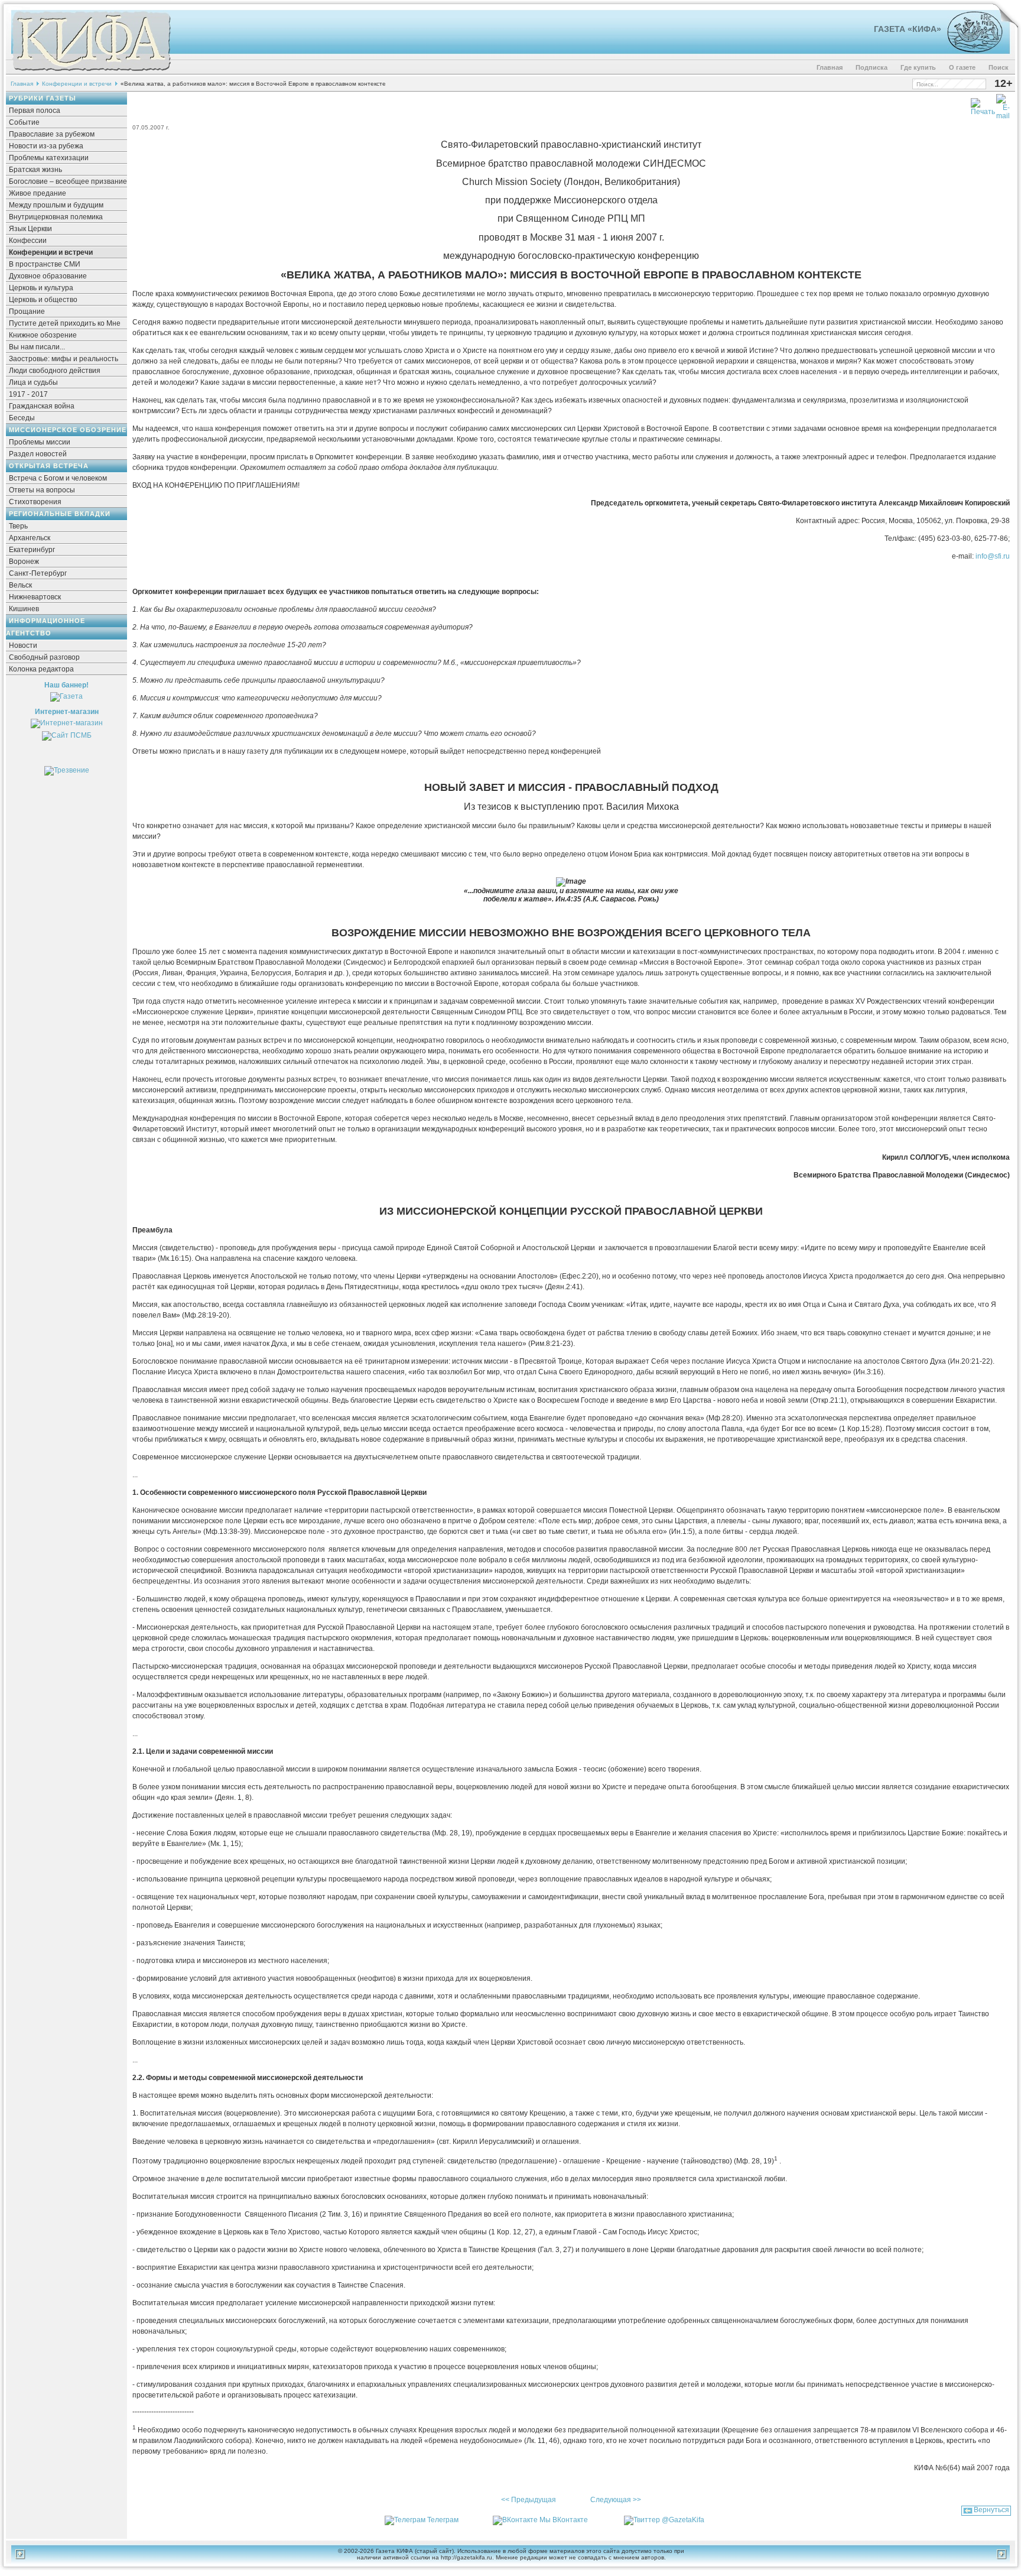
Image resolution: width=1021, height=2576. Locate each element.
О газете (962, 67)
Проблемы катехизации (49, 158)
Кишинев (24, 609)
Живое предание (38, 193)
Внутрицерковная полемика (56, 217)
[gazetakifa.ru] (91, 72)
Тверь (18, 526)
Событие (24, 122)
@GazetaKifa (683, 2520)
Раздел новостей (38, 454)
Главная (830, 67)
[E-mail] (1003, 105)
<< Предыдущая (529, 2500)
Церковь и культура (41, 288)
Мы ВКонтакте (564, 2520)
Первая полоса (35, 111)
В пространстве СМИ (45, 264)
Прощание (27, 312)
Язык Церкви (30, 229)
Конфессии (28, 241)
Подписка (872, 67)
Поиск (999, 67)
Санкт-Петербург (38, 573)
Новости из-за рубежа (46, 146)
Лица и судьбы (33, 382)
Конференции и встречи (77, 84)
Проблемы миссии (40, 442)
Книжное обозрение (43, 335)
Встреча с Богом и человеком (58, 478)
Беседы (22, 418)
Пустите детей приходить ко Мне (65, 323)
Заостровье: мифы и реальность (64, 359)
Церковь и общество (43, 300)
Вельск (20, 585)
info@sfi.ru (993, 556)
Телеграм (443, 2520)
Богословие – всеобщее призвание (68, 181)
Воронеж (24, 562)
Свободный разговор (44, 657)
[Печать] (983, 105)
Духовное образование (48, 276)
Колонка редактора (41, 669)
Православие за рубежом (52, 134)
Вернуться (991, 2510)
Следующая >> (616, 2500)
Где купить (918, 67)
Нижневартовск (35, 597)
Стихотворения (35, 502)
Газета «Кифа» (908, 29)
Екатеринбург (32, 550)
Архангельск (30, 538)
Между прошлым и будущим (56, 205)
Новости (23, 645)
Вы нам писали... (37, 347)
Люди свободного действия (55, 371)
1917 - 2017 (28, 394)
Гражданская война (42, 406)
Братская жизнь (35, 170)
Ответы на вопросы (42, 490)
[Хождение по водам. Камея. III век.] (970, 50)
